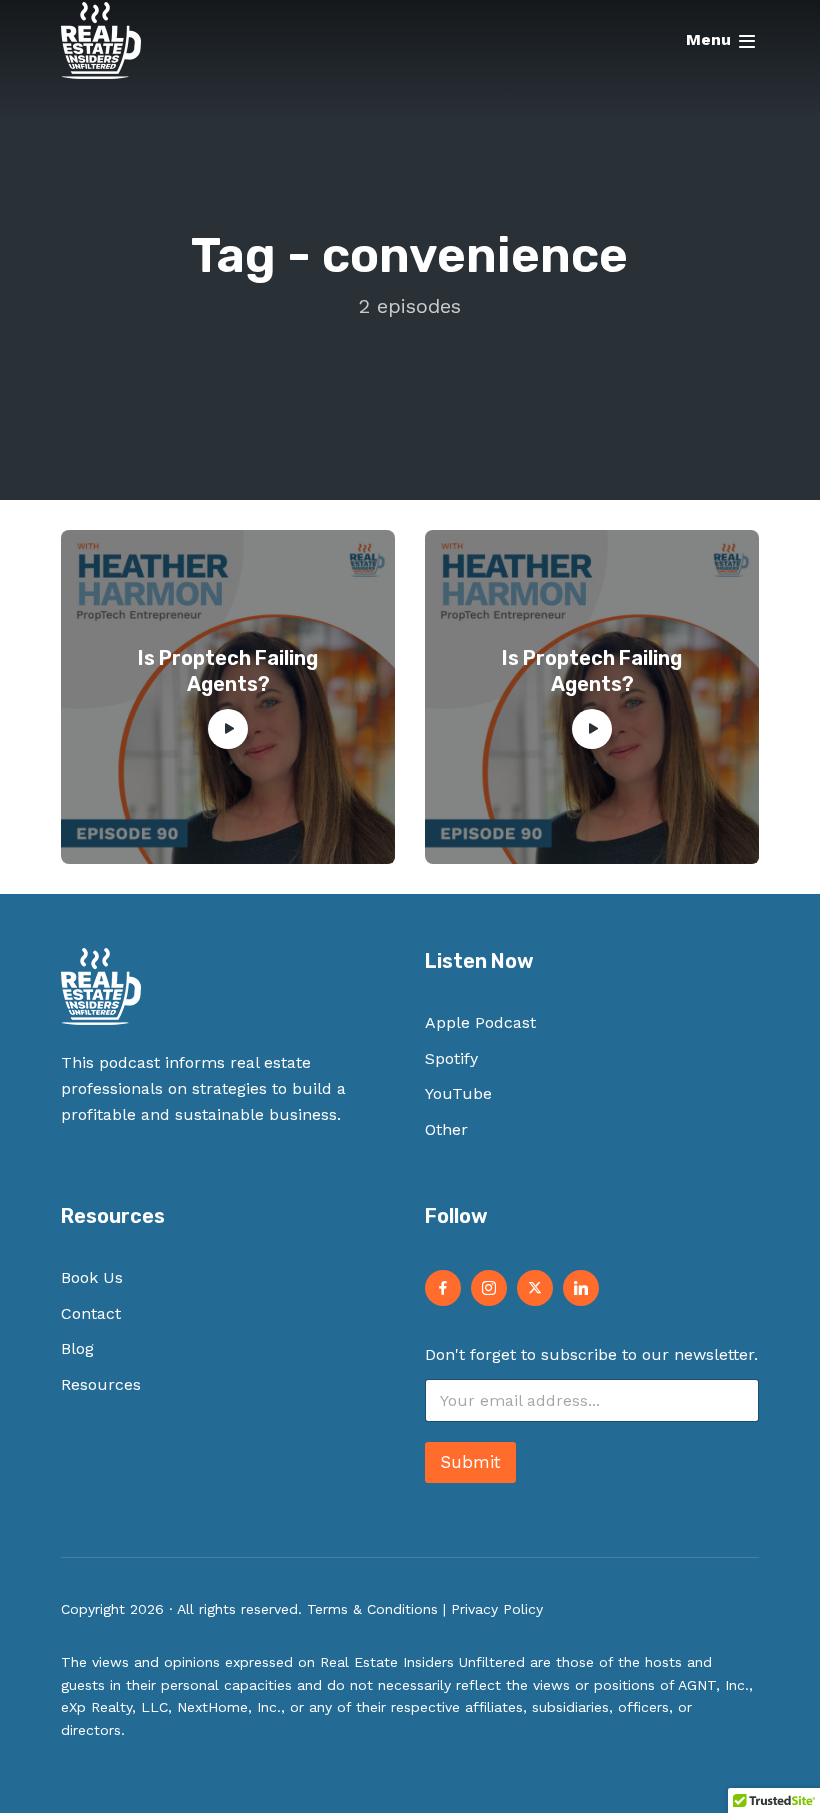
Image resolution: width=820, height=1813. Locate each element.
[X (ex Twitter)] (535, 1288)
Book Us (92, 1277)
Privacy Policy (497, 1609)
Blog (77, 1348)
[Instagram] (489, 1288)
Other (446, 1129)
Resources (101, 1384)
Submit (470, 1462)
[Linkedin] (581, 1288)
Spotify (451, 1058)
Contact (91, 1313)
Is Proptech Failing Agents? (228, 671)
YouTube (458, 1093)
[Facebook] (443, 1288)
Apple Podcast (480, 1022)
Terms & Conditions (372, 1609)
